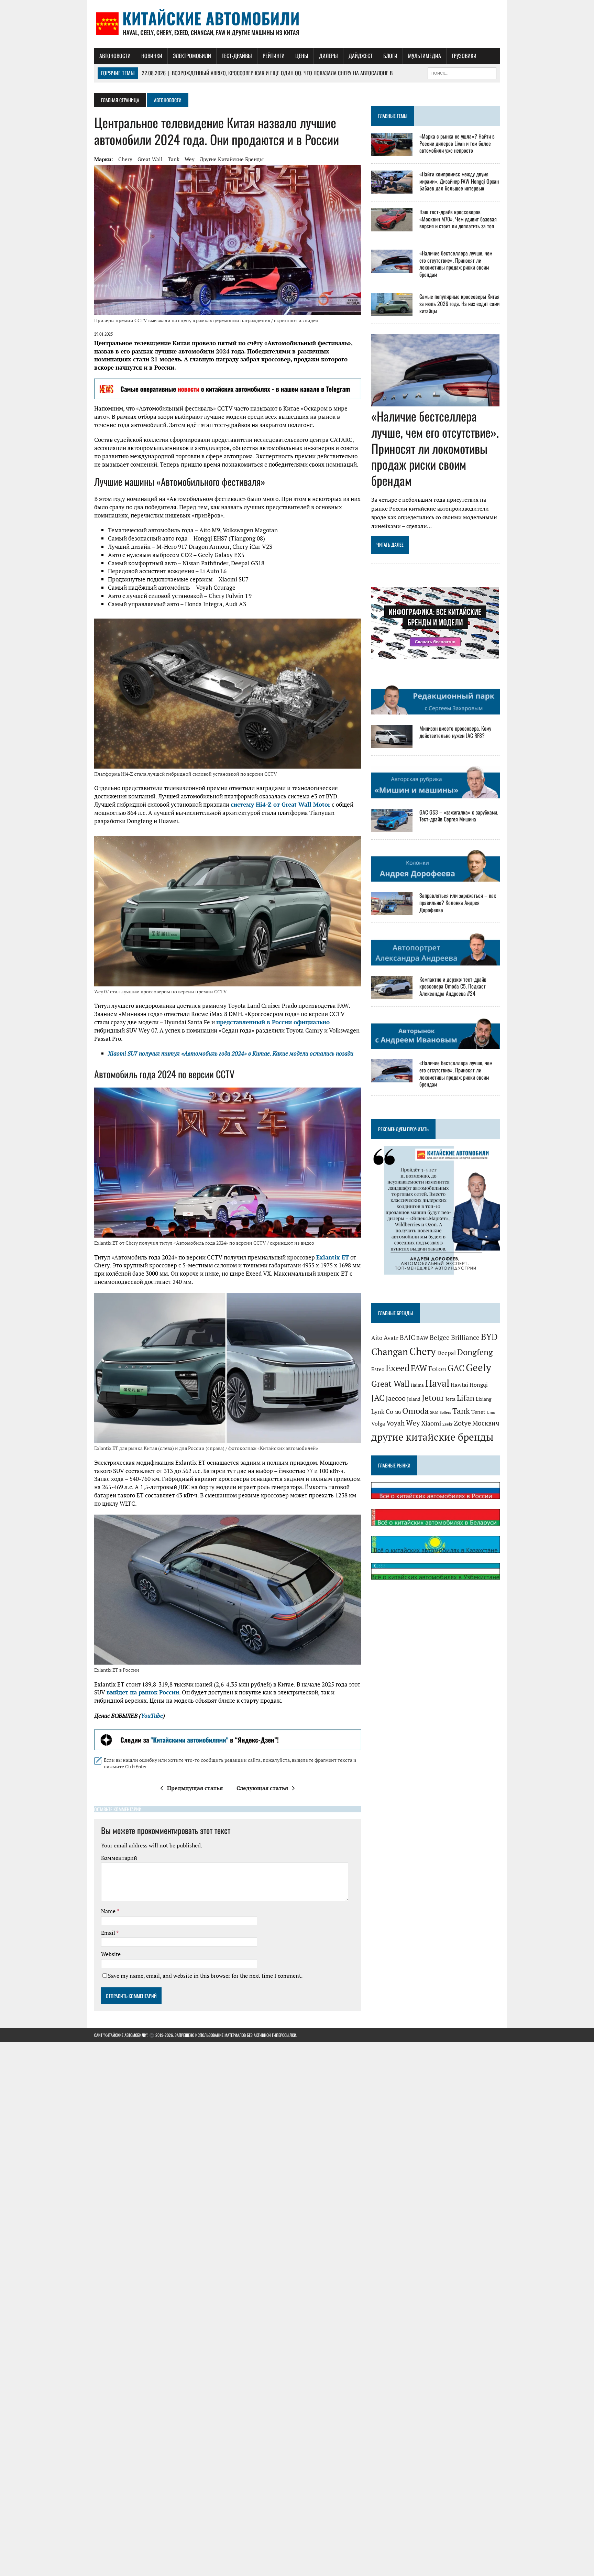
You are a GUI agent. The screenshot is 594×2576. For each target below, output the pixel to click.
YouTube (152, 1716)
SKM (434, 1412)
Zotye (462, 1423)
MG (398, 1412)
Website (111, 1954)
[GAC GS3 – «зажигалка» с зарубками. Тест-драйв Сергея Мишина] (392, 827)
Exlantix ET (333, 1257)
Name (109, 1911)
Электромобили (192, 56)
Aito (377, 1338)
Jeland (414, 1399)
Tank (174, 159)
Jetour (433, 1398)
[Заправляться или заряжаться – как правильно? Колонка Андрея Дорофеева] (392, 910)
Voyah (395, 1423)
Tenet (478, 1412)
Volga (378, 1424)
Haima (417, 1385)
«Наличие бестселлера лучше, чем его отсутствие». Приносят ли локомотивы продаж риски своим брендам (456, 264)
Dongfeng (475, 1352)
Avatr (391, 1338)
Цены (302, 56)
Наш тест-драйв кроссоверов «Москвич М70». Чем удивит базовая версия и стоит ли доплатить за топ (458, 219)
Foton (437, 1369)
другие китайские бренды (232, 159)
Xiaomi (431, 1423)
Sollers (445, 1412)
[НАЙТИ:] (462, 72)
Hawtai (459, 1385)
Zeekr (447, 1424)
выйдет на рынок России (143, 1692)
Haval (437, 1383)
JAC (378, 1398)
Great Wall (150, 159)
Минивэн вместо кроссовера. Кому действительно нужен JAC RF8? (455, 732)
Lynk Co (382, 1412)
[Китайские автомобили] (297, 24)
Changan (390, 1352)
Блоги (390, 56)
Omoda (415, 1411)
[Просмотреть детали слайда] (228, 389)
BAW (422, 1338)
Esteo (378, 1369)
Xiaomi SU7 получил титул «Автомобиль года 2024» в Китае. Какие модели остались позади (231, 1053)
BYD (489, 1337)
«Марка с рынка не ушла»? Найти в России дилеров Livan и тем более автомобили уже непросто (457, 143)
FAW (419, 1368)
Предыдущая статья (195, 1788)
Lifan (466, 1398)
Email (109, 1933)
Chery (125, 159)
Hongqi (479, 1385)
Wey (190, 159)
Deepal (447, 1353)
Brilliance (465, 1338)
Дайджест (361, 56)
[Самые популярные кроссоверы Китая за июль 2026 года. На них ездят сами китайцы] (392, 311)
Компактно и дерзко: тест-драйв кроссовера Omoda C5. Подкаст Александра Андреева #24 (453, 986)
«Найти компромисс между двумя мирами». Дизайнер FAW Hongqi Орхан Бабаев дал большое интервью (459, 181)
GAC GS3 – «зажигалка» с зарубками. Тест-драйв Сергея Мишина (459, 816)
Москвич (486, 1423)
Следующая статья (262, 1788)
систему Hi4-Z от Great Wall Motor (280, 804)
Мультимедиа (425, 56)
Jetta (450, 1399)
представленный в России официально (273, 1022)
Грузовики (464, 56)
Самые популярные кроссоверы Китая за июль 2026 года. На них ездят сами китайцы (459, 304)
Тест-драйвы (237, 56)
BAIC (407, 1338)
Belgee (440, 1338)
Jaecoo (396, 1398)
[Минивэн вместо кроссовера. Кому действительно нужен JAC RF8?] (392, 743)
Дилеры (328, 56)
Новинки (152, 56)
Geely (478, 1367)
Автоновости (115, 56)
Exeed (398, 1368)
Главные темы (393, 116)
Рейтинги (274, 56)
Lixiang (483, 1399)
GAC (456, 1368)
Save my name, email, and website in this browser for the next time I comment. (205, 1976)
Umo (491, 1412)
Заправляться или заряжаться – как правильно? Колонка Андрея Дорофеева (458, 903)
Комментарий (119, 1858)
